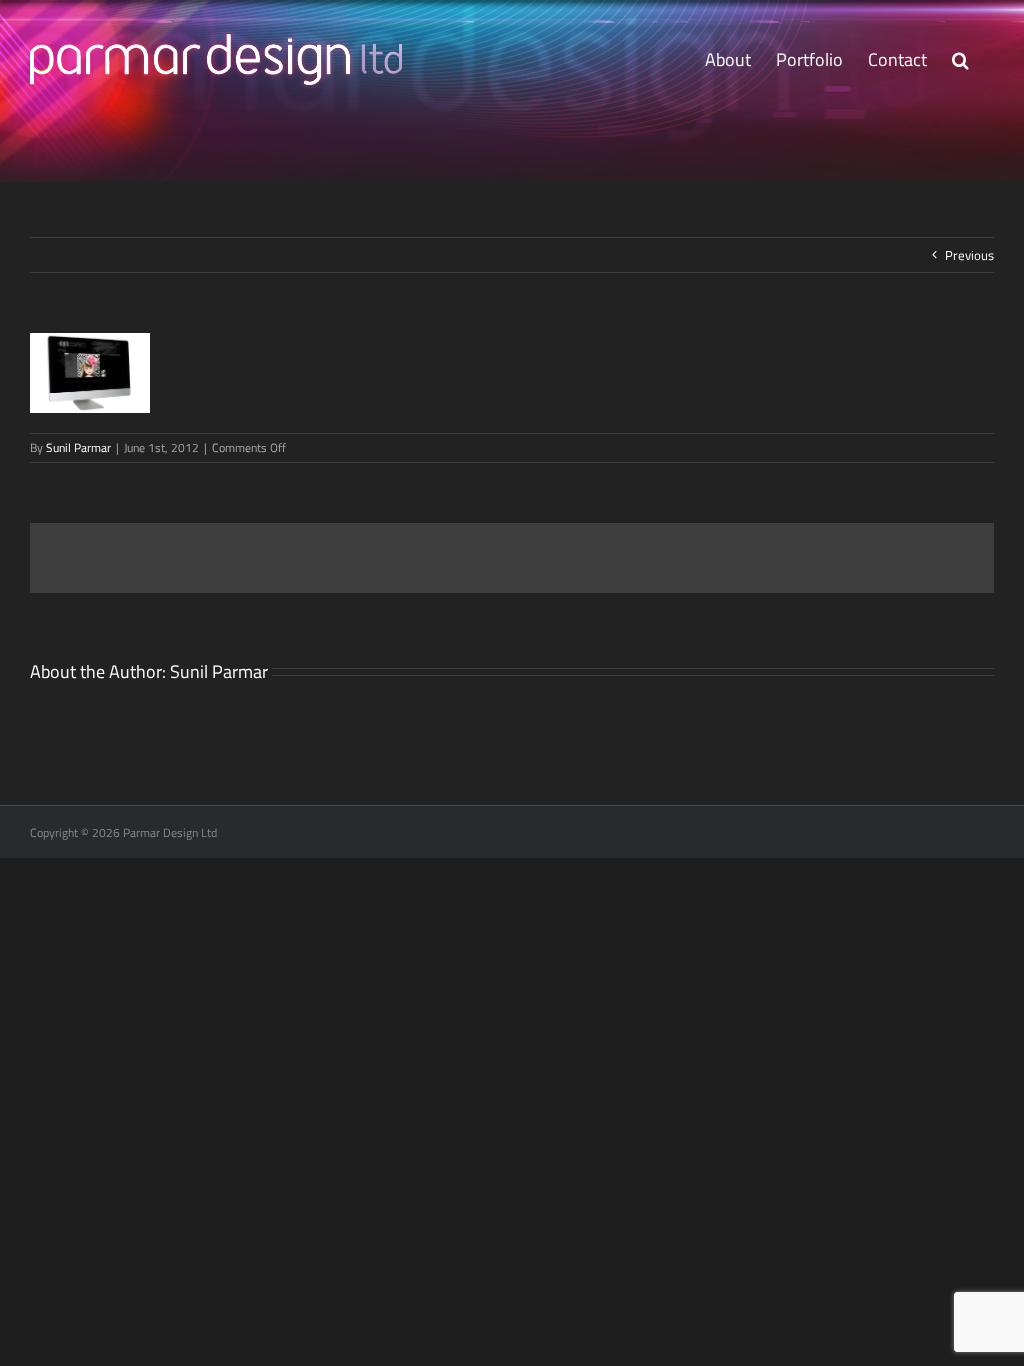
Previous (969, 255)
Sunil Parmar (78, 447)
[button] (960, 60)
